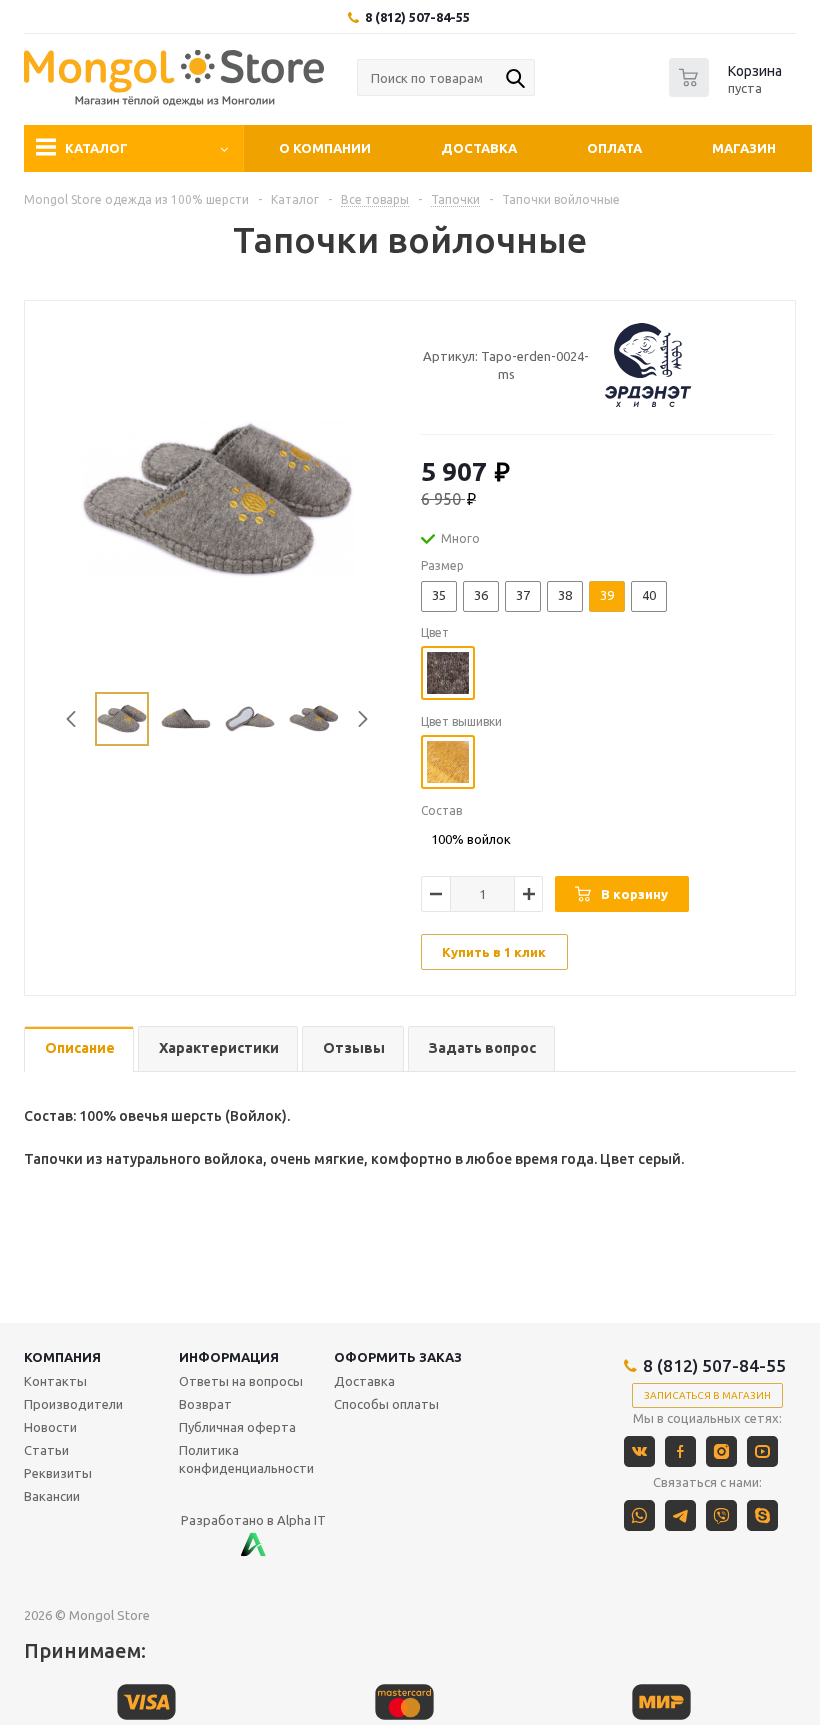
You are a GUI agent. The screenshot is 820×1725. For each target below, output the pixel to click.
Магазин (744, 148)
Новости (50, 1427)
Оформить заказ (398, 1357)
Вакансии (52, 1496)
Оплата (614, 148)
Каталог (96, 148)
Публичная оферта (237, 1427)
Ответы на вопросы (241, 1381)
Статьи (46, 1450)
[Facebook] (680, 1451)
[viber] (721, 1515)
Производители (73, 1404)
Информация (229, 1357)
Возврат (205, 1404)
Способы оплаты (386, 1404)
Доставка (479, 148)
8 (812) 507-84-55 (417, 17)
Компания (62, 1357)
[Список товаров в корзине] (728, 91)
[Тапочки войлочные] (217, 498)
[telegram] (680, 1515)
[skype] (762, 1515)
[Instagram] (721, 1451)
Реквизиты (58, 1473)
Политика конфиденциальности (246, 1459)
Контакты (55, 1381)
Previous (71, 719)
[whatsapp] (639, 1515)
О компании (325, 148)
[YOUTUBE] (762, 1451)
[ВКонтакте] (639, 1451)
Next (363, 719)
